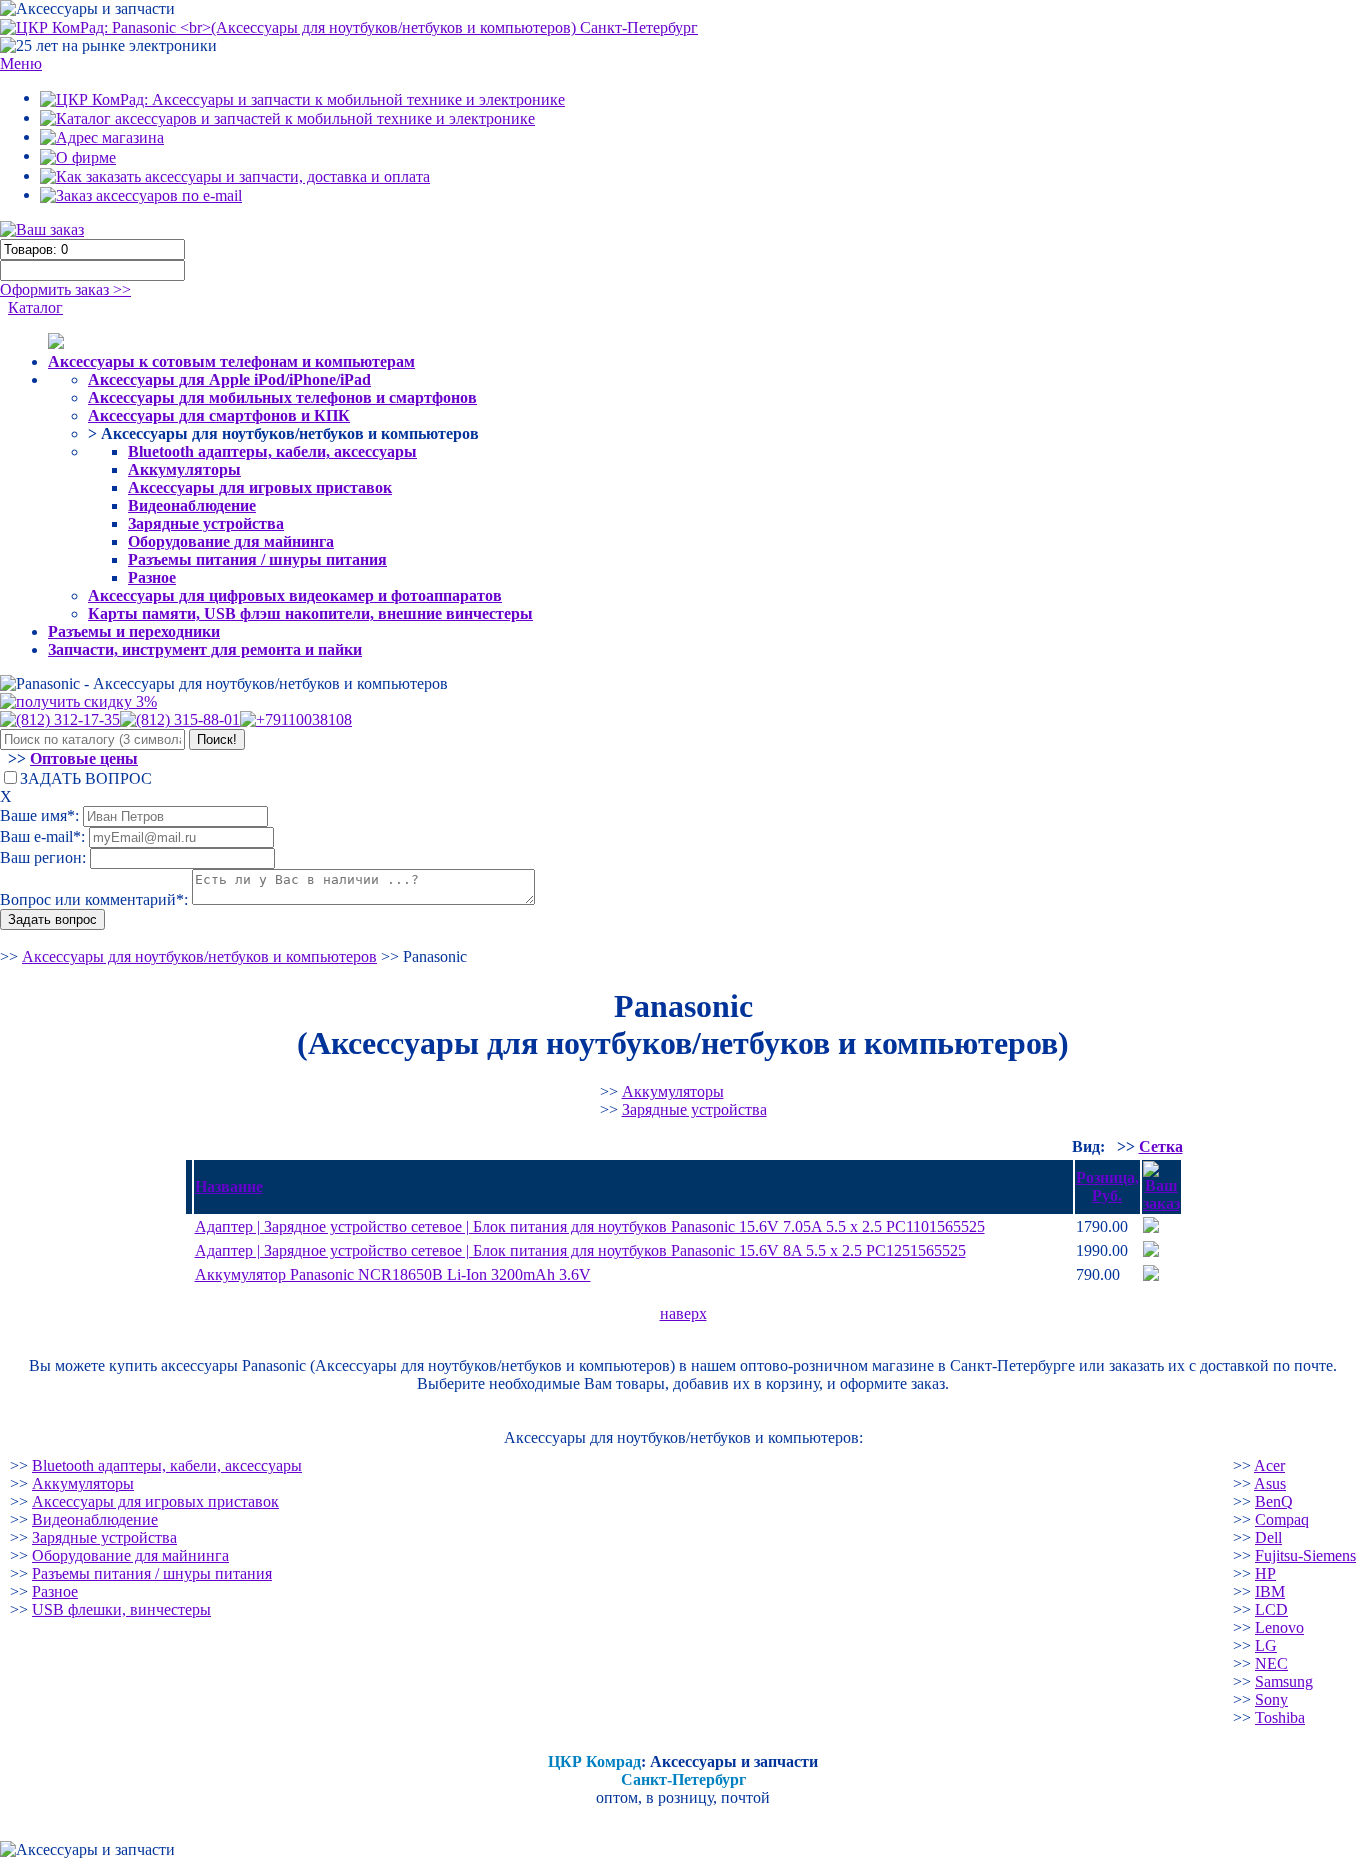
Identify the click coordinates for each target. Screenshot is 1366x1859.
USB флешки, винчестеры (121, 1609)
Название (229, 1186)
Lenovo (1279, 1627)
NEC (1271, 1663)
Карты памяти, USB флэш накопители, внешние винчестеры (310, 613)
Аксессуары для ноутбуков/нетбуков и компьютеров (199, 956)
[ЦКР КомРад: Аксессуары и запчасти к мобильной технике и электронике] (349, 26)
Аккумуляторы (184, 469)
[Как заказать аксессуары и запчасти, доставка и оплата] (235, 175)
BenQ (1274, 1501)
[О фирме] (78, 155)
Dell (1268, 1537)
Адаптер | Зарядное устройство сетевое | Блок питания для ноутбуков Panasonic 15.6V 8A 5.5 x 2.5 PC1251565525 (580, 1250)
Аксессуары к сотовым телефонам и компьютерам (231, 361)
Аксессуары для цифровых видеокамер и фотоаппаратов (295, 595)
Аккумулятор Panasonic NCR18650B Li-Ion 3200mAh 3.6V (393, 1274)
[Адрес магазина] (102, 136)
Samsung (1284, 1681)
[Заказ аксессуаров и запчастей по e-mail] (141, 194)
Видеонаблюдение (192, 505)
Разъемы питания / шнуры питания (257, 559)
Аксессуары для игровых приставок (260, 487)
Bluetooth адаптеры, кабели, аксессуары (272, 451)
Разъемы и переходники (134, 631)
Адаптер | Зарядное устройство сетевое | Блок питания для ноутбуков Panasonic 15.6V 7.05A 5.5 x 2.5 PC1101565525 (590, 1226)
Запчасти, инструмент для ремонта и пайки (205, 649)
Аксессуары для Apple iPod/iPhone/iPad (229, 379)
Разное (152, 577)
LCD (1271, 1609)
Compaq (1282, 1519)
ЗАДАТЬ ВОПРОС (86, 778)
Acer (1269, 1465)
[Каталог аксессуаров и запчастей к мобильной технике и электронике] (287, 117)
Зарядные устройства (206, 523)
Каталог (35, 307)
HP (1265, 1573)
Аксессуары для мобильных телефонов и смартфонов (282, 397)
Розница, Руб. (1107, 1186)
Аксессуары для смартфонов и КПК (219, 415)
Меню (21, 63)
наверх (683, 1313)
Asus (1270, 1483)
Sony (1271, 1699)
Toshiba (1280, 1717)
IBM (1270, 1591)
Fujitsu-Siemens (1305, 1555)
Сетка (1161, 1146)
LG (1266, 1645)
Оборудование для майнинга (231, 541)
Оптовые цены (84, 758)
